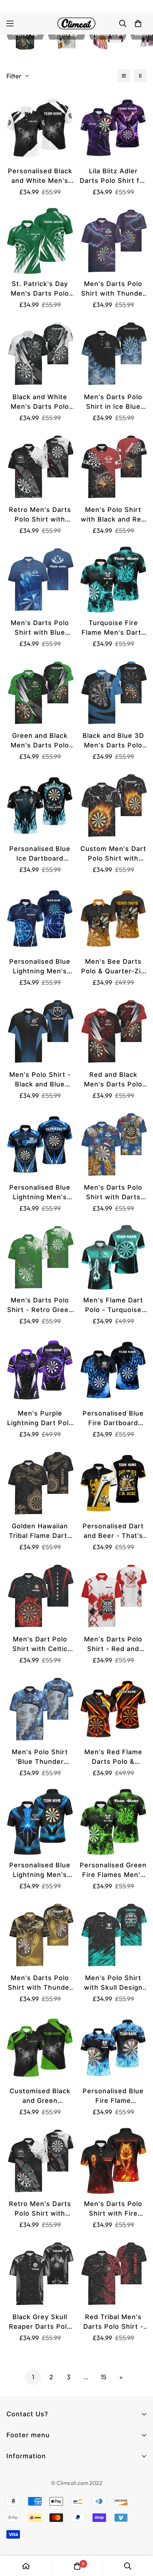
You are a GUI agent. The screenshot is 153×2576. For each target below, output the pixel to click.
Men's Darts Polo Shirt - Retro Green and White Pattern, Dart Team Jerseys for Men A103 (40, 1305)
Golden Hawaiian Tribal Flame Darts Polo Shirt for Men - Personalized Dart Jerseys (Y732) (40, 1531)
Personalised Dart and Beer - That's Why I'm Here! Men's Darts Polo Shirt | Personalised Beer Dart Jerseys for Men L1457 (113, 1531)
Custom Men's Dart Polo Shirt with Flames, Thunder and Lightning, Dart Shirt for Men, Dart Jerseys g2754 (113, 854)
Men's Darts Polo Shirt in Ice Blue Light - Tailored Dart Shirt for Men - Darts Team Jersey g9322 (113, 402)
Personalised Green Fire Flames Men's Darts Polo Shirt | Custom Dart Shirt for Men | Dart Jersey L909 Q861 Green (113, 1870)
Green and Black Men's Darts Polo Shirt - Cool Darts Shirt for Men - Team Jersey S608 (40, 741)
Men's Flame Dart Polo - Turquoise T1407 (113, 1305)
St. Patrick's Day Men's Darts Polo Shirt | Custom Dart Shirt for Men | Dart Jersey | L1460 (40, 289)
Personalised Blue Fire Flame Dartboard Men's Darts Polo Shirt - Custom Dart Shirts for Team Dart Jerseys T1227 (113, 2096)
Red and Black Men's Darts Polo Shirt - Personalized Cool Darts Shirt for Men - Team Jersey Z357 (113, 1080)
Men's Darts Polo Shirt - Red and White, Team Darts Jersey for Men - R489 (113, 1644)
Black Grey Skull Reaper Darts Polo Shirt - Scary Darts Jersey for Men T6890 (40, 2322)
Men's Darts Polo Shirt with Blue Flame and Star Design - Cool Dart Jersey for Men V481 (40, 628)
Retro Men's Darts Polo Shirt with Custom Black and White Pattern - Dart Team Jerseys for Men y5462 (40, 515)
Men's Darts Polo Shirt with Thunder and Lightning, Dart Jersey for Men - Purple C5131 (113, 289)
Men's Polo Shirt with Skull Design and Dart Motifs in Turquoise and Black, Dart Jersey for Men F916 (113, 1983)
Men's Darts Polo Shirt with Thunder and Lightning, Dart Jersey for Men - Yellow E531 (40, 1983)
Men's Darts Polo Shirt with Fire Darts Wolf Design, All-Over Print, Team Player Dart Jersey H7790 (113, 2209)
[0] (77, 2566)
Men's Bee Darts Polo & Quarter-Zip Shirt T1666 (113, 967)
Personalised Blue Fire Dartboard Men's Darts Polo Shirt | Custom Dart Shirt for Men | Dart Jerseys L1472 (113, 1419)
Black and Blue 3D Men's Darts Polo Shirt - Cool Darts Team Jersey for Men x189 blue (113, 741)
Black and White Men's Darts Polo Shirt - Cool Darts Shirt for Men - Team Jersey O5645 (40, 402)
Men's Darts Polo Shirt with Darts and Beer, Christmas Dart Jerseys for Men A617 (113, 1193)
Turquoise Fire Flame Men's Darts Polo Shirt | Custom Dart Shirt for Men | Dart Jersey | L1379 (113, 628)
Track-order (23, 2468)
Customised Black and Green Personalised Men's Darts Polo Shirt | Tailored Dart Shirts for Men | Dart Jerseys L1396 (40, 2096)
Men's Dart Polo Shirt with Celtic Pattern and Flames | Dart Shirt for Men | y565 (40, 1644)
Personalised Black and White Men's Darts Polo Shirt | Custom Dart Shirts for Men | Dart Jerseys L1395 (40, 176)
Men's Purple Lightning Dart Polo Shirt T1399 (40, 1419)
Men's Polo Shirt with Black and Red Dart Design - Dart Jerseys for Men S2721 (113, 515)
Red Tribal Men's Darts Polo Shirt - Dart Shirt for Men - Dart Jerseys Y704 (113, 2322)
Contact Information (36, 2476)
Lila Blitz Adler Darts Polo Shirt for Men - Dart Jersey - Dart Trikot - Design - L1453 (113, 176)
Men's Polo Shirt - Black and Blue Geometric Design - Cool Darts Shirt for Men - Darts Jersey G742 (40, 1080)
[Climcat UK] (76, 23)
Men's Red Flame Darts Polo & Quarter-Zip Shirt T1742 (113, 1757)
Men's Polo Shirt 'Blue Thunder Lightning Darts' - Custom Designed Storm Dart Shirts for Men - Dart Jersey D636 (40, 1757)
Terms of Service (30, 2489)
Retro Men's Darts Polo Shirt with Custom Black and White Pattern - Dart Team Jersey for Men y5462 (40, 2209)
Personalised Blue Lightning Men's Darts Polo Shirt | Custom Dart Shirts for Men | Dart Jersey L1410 (40, 967)
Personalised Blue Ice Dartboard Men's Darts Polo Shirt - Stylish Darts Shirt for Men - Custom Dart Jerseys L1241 (40, 854)
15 (104, 2377)
